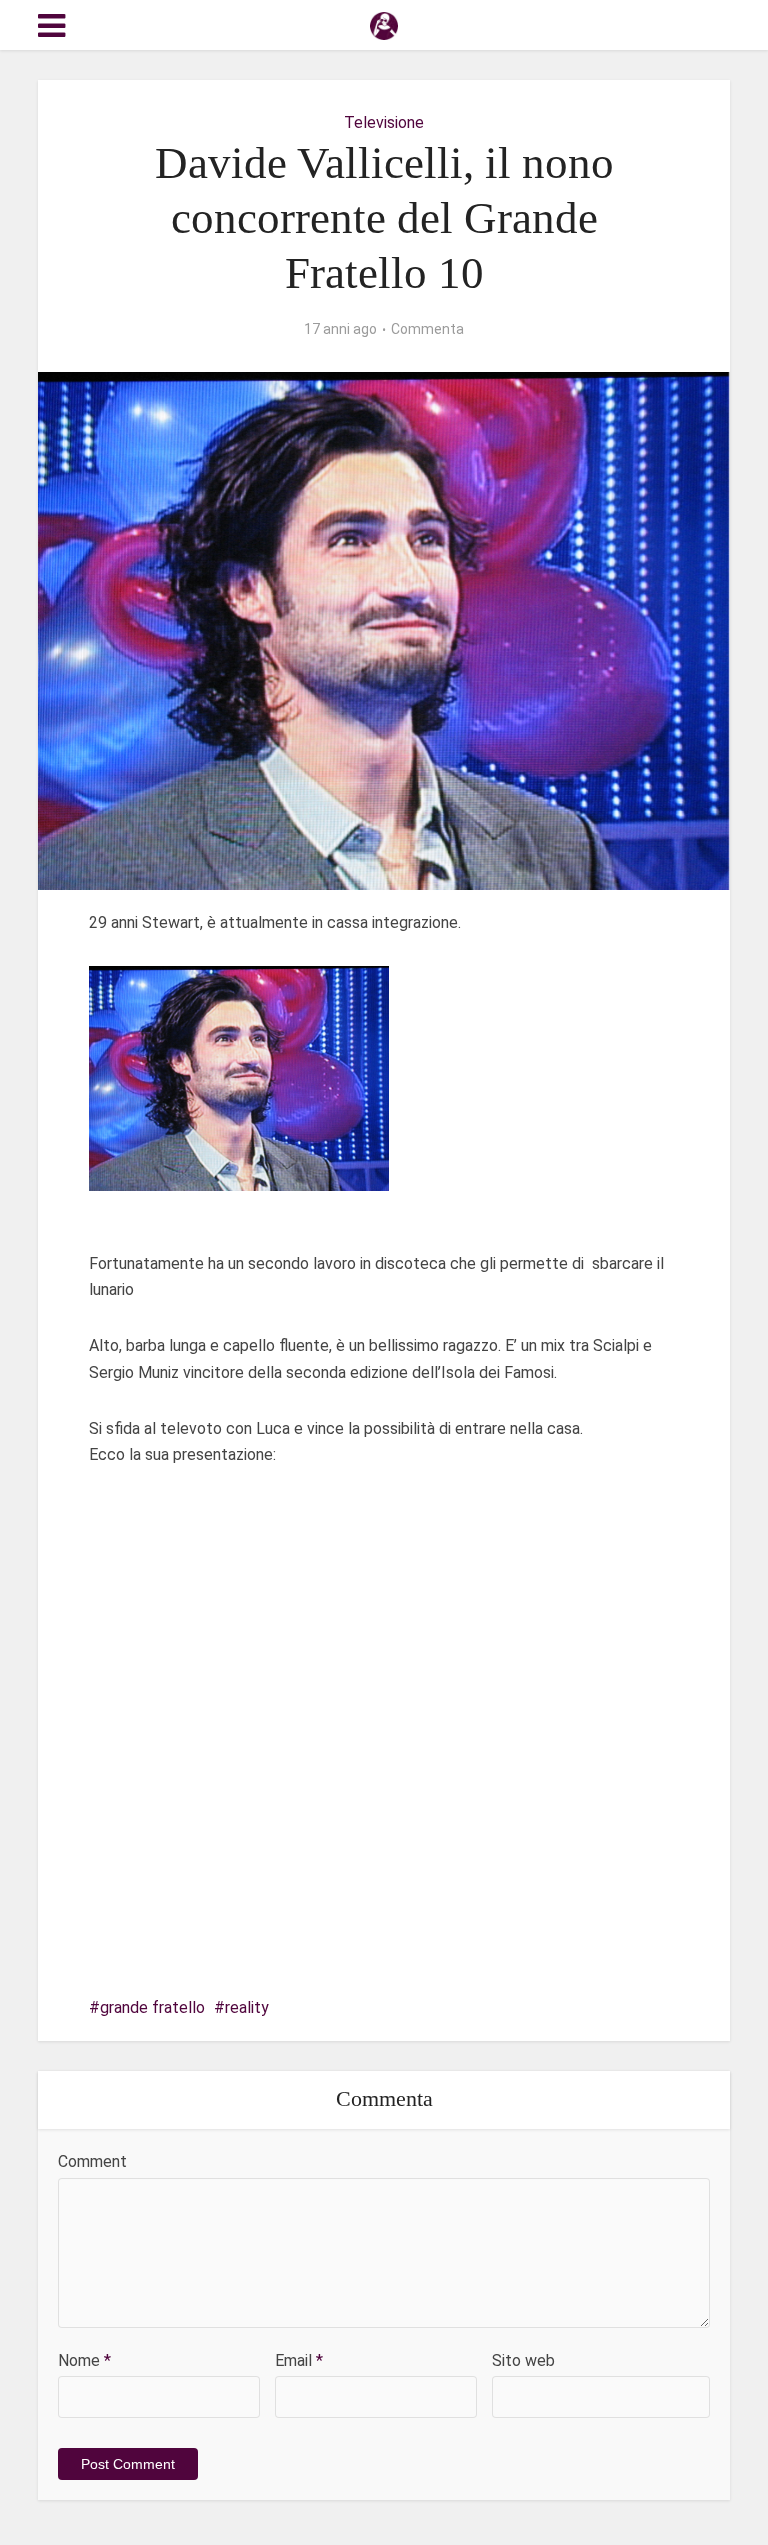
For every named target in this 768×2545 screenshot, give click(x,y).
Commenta (427, 329)
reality (247, 2007)
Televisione (384, 122)
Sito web (523, 2360)
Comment (92, 2161)
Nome (84, 2360)
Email (299, 2360)
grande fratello (152, 2007)
